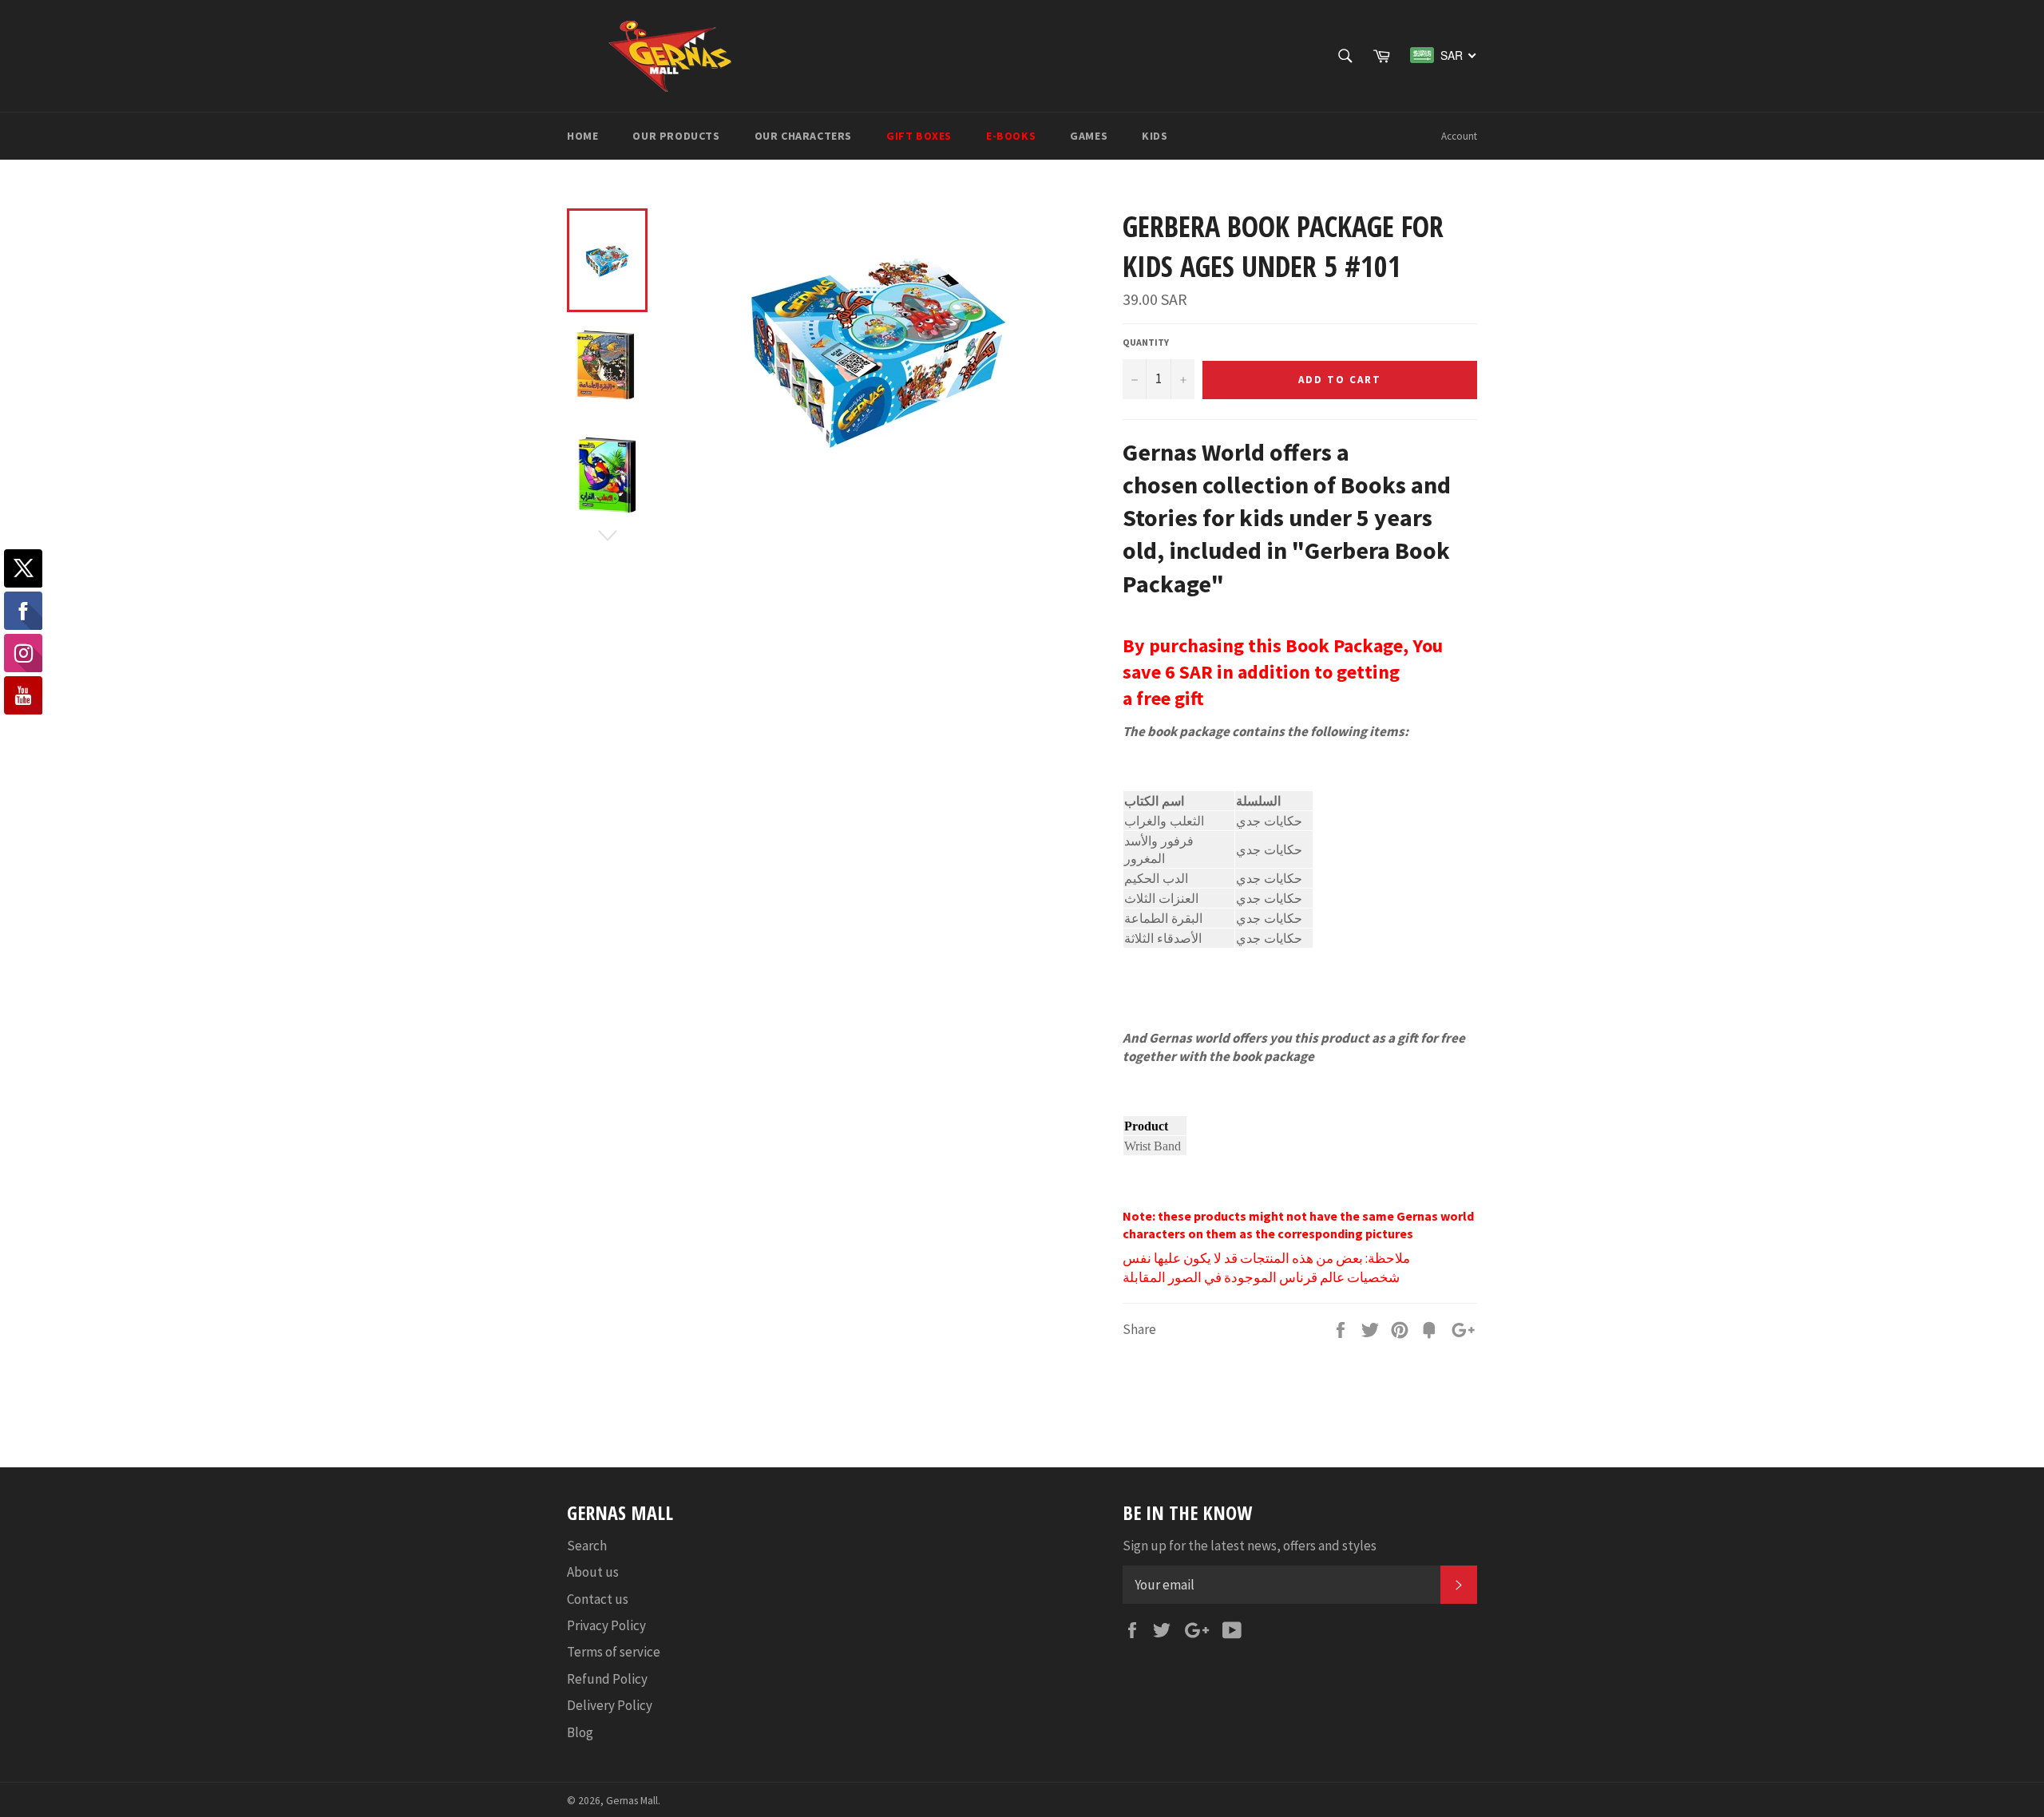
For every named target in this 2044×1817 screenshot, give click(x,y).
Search (587, 1546)
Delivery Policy (610, 1705)
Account (1459, 136)
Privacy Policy (606, 1625)
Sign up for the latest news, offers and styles (1250, 1546)
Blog (580, 1732)
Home (582, 136)
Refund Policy (607, 1679)
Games (1089, 136)
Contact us (598, 1599)
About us (593, 1572)
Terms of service (614, 1652)
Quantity (1146, 342)
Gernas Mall (632, 1801)
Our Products (676, 136)
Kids (1155, 136)
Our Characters (803, 136)
